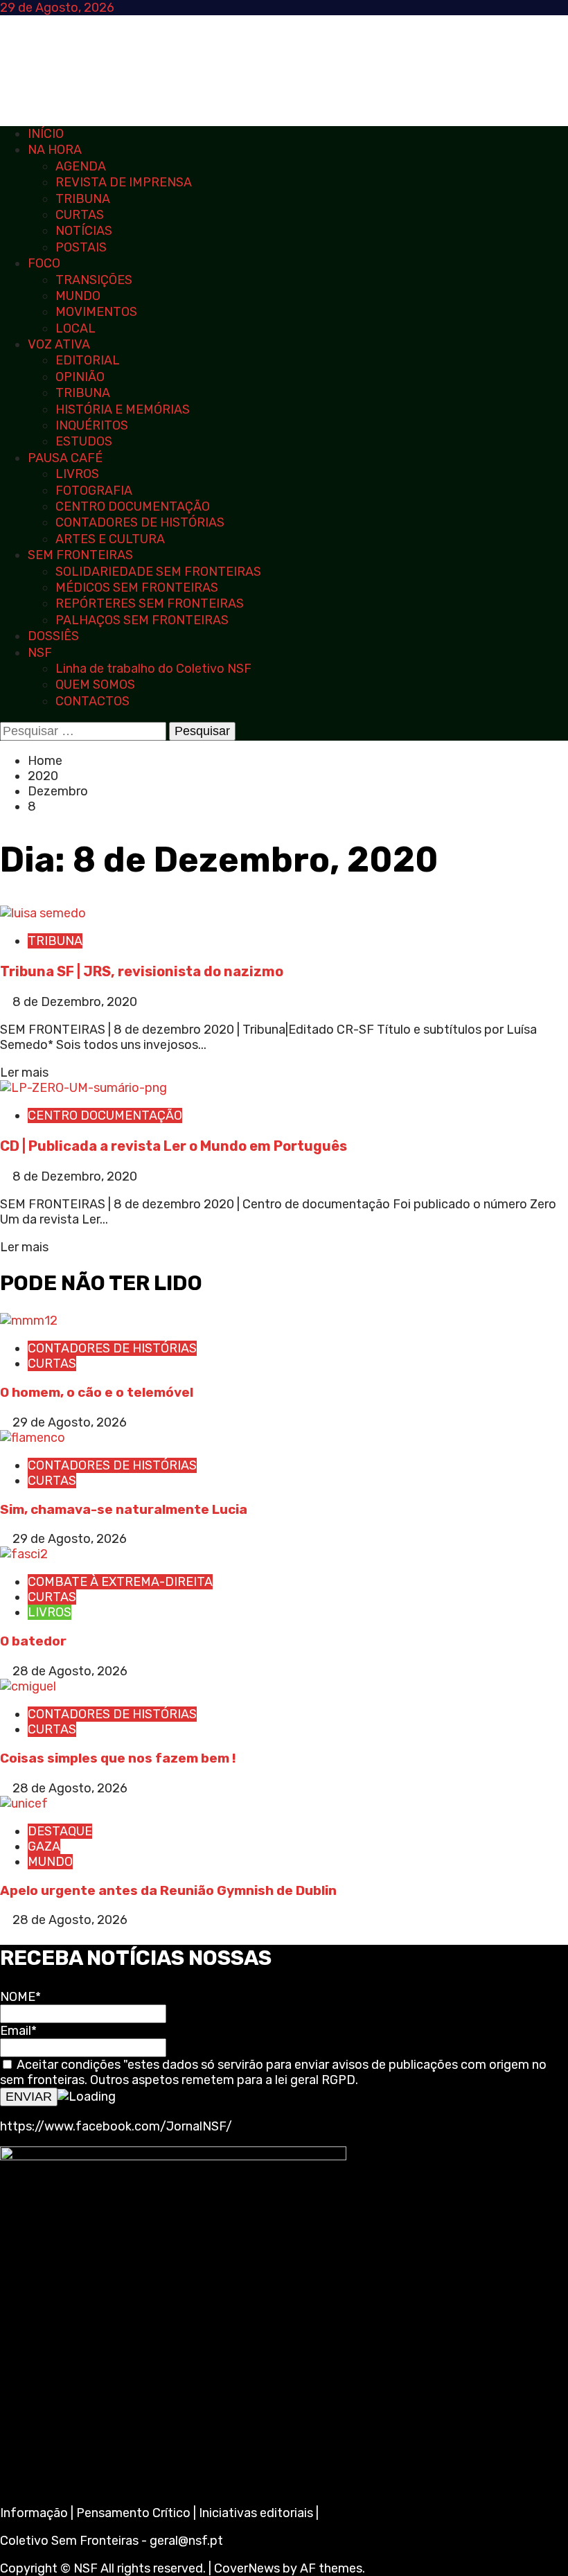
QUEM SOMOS (95, 685)
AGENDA (81, 166)
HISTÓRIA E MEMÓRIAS (123, 409)
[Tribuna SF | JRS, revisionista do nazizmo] (43, 913)
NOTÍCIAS (84, 231)
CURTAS (80, 215)
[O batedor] (24, 1554)
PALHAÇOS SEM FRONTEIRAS (142, 620)
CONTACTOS (92, 701)
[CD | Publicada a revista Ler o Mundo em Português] (83, 1088)
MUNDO (78, 296)
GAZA (44, 1846)
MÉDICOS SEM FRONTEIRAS (137, 588)
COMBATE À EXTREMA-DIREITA (120, 1582)
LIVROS (77, 474)
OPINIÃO (80, 377)
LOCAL (76, 328)
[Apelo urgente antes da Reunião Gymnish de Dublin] (24, 1803)
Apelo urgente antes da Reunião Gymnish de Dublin (170, 1890)
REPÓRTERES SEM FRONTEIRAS (150, 603)
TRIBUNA (83, 199)
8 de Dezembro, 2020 (75, 1002)
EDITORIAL (88, 360)
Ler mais (24, 1073)
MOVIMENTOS (96, 312)
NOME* (20, 1997)
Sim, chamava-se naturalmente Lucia (124, 1509)
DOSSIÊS (53, 636)
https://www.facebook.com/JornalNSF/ (116, 2126)
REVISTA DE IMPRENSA (124, 182)
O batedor (33, 1641)
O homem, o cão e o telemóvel (97, 1392)
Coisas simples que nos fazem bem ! (118, 1758)
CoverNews (247, 2568)
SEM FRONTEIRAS (80, 555)
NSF (40, 653)
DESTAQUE (60, 1831)
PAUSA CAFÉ (65, 458)
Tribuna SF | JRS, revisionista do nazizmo (142, 971)
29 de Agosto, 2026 (70, 1422)
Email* (18, 2031)
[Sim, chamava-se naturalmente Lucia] (33, 1438)
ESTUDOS (84, 441)
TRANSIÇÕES (94, 280)
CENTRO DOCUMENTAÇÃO (133, 506)
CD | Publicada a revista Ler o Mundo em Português (174, 1146)
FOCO (44, 263)
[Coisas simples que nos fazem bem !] (28, 1686)
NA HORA (55, 150)
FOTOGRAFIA (94, 491)
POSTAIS (81, 247)
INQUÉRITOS (92, 425)
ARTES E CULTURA (110, 539)
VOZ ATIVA (59, 344)
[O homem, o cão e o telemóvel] (29, 1321)
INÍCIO (46, 134)
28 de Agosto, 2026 (70, 1671)
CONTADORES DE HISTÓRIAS (140, 522)
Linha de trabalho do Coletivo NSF (153, 669)
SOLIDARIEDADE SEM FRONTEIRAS (158, 572)
